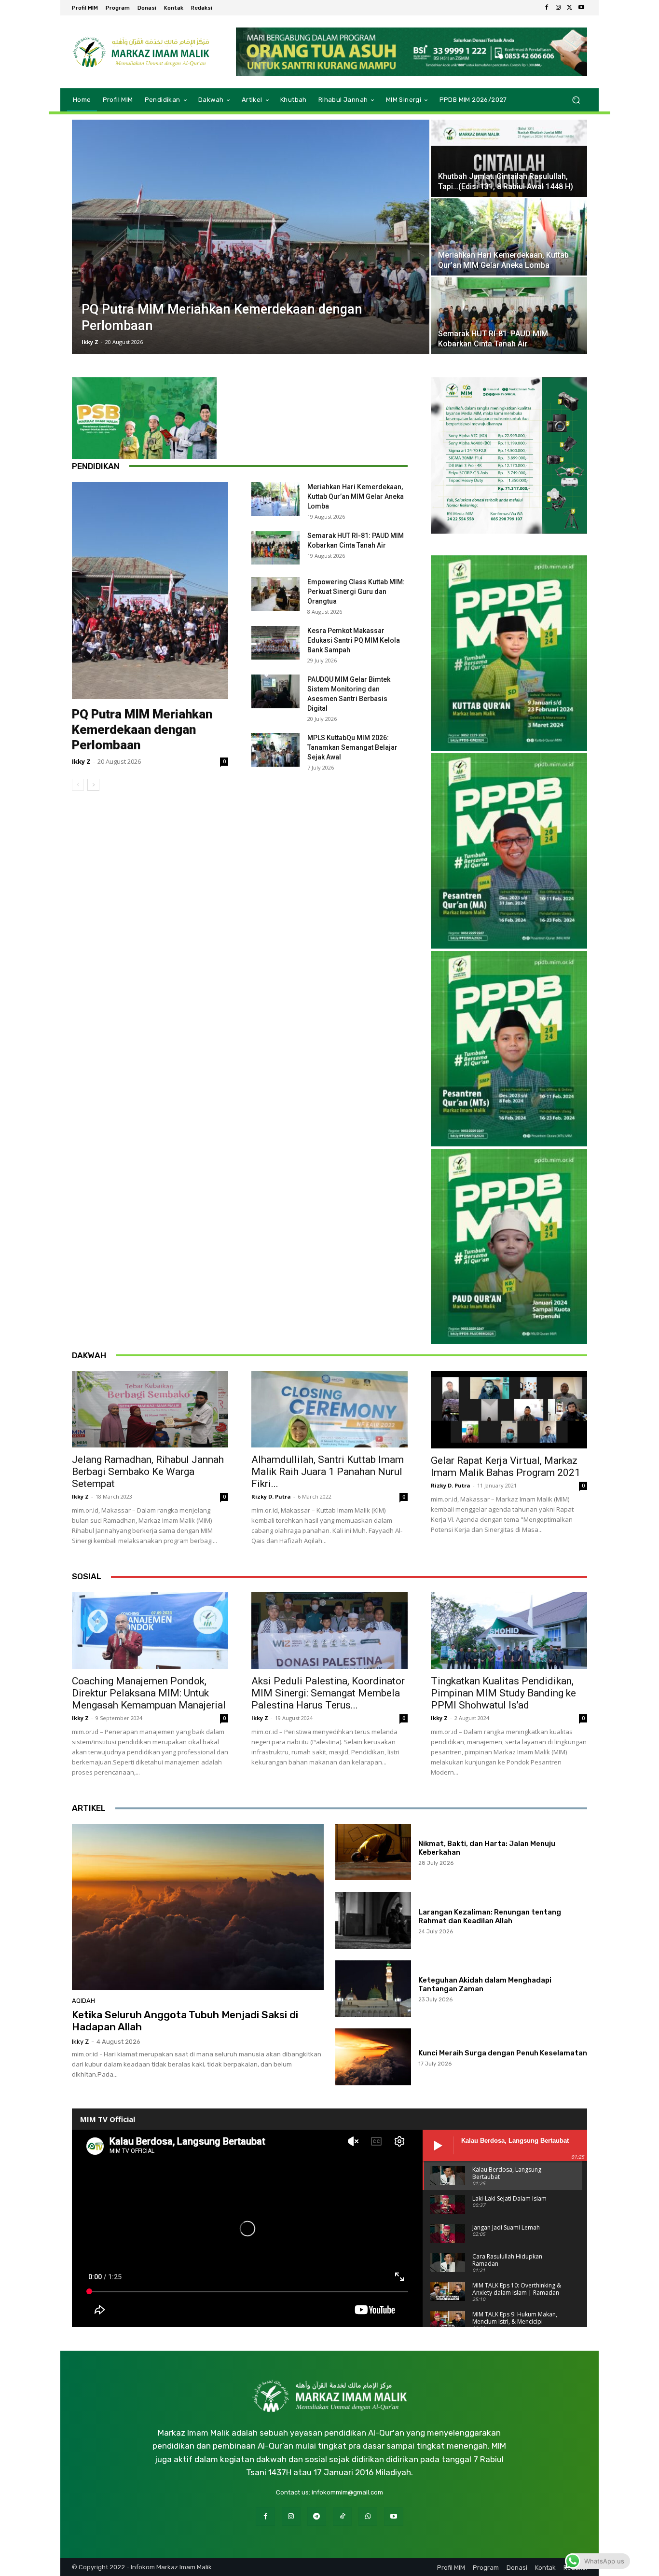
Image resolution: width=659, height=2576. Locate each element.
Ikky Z (90, 342)
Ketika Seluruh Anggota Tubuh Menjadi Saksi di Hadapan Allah (185, 2021)
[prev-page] (78, 785)
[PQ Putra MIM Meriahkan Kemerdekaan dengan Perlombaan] (251, 237)
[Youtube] (581, 8)
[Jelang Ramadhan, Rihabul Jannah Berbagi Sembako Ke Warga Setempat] (150, 1410)
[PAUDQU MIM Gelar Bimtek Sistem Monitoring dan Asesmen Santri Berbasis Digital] (275, 691)
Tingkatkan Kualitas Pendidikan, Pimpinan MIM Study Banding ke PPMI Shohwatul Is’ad (503, 1693)
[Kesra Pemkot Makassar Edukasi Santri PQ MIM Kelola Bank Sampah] (275, 643)
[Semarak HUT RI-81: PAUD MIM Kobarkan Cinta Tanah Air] (509, 316)
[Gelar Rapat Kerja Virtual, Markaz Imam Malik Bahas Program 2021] (509, 1410)
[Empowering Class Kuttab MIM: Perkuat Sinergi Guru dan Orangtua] (275, 594)
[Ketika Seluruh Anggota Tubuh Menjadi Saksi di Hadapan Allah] (198, 1907)
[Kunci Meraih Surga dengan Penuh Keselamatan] (373, 2057)
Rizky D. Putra (271, 1496)
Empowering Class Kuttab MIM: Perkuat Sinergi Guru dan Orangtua (356, 592)
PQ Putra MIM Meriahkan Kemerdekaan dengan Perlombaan (142, 730)
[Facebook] (547, 8)
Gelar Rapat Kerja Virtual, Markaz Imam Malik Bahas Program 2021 (506, 1467)
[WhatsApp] (368, 2516)
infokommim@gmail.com (347, 2492)
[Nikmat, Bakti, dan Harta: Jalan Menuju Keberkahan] (373, 1852)
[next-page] (93, 785)
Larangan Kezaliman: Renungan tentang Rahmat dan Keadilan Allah (490, 1916)
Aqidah (83, 2001)
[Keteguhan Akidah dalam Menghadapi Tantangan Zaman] (373, 1989)
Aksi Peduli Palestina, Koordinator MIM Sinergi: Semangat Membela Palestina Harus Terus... (328, 1693)
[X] (570, 8)
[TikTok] (342, 2516)
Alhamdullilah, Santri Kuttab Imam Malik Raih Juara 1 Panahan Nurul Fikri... (328, 1472)
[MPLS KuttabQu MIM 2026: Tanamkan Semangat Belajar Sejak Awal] (275, 750)
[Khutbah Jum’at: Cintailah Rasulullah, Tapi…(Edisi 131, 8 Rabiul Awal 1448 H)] (509, 158)
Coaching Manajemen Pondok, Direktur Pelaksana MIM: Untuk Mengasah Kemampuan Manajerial (149, 1693)
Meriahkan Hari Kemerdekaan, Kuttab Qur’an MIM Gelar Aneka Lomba (356, 496)
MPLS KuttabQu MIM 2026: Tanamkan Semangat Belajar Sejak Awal (352, 747)
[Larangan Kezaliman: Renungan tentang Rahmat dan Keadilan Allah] (373, 1920)
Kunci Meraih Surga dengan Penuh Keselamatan (503, 2053)
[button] (576, 100)
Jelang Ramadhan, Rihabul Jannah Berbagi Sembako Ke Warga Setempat (148, 1472)
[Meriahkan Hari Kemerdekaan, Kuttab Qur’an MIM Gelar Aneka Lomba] (509, 237)
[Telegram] (317, 2516)
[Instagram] (558, 8)
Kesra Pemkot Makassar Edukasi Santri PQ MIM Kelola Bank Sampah (354, 640)
